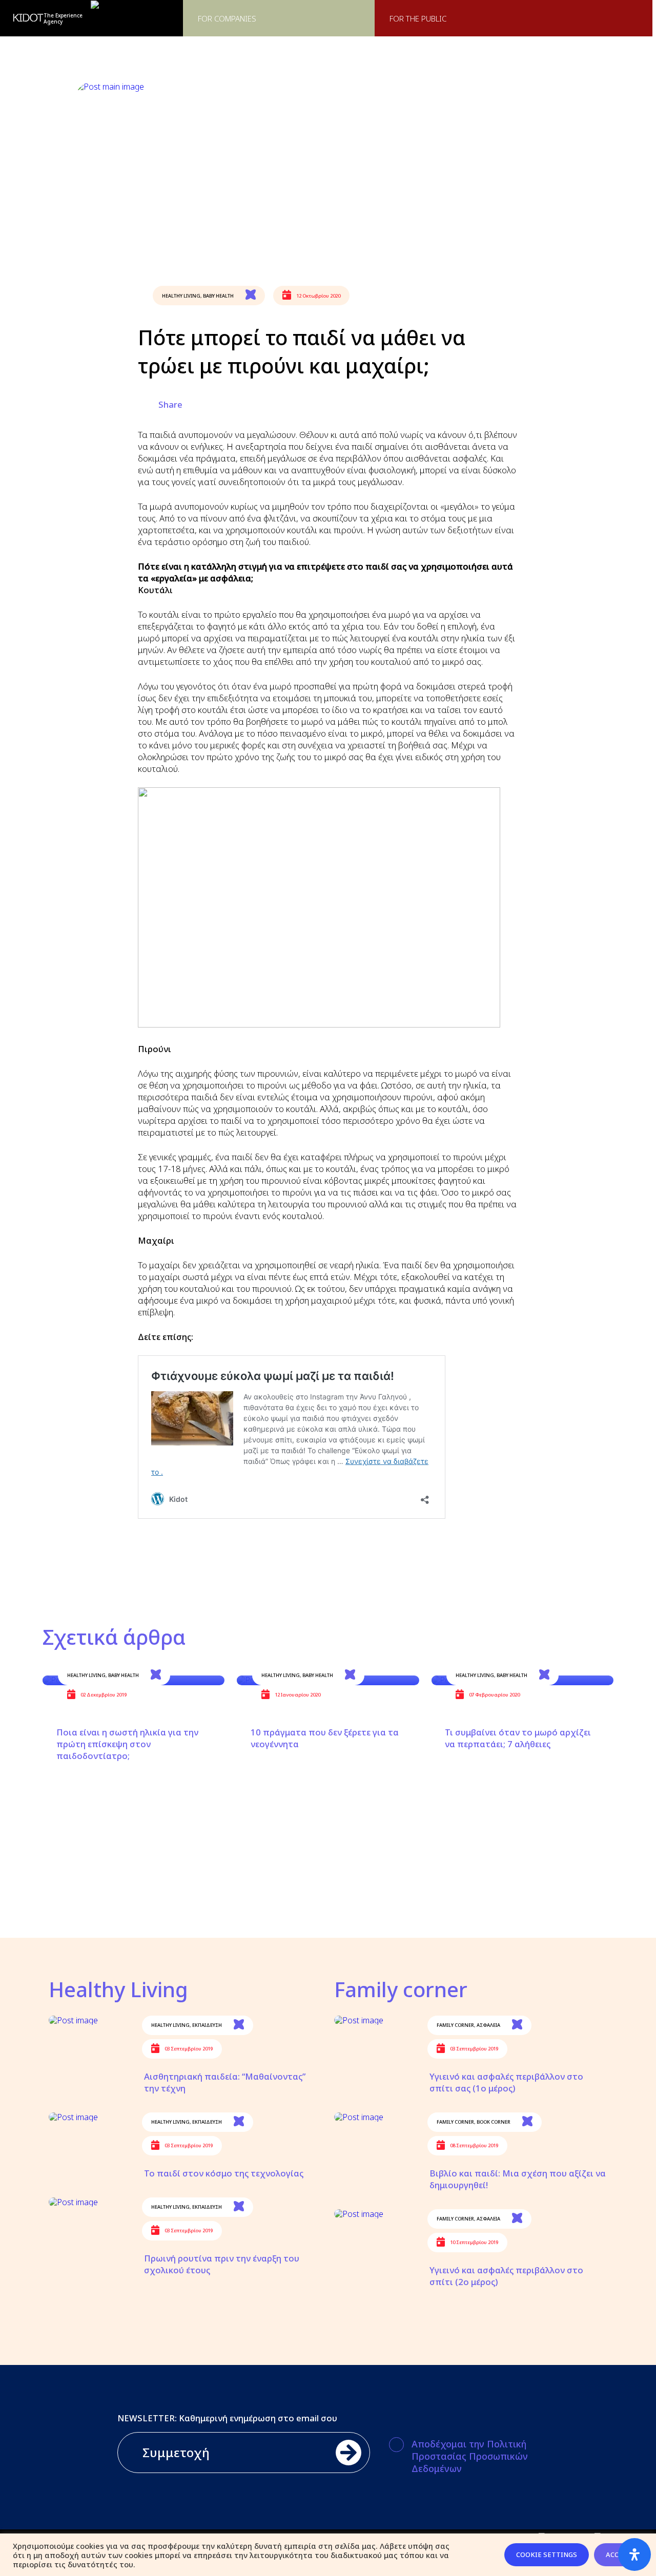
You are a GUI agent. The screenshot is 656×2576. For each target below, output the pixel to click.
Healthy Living (181, 296)
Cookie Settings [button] (547, 2554)
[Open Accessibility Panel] (634, 2554)
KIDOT (28, 18)
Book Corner (494, 2122)
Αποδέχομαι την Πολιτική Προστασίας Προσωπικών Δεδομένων (470, 2456)
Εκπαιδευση (207, 2025)
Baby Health (218, 296)
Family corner (455, 2025)
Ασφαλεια (488, 2025)
